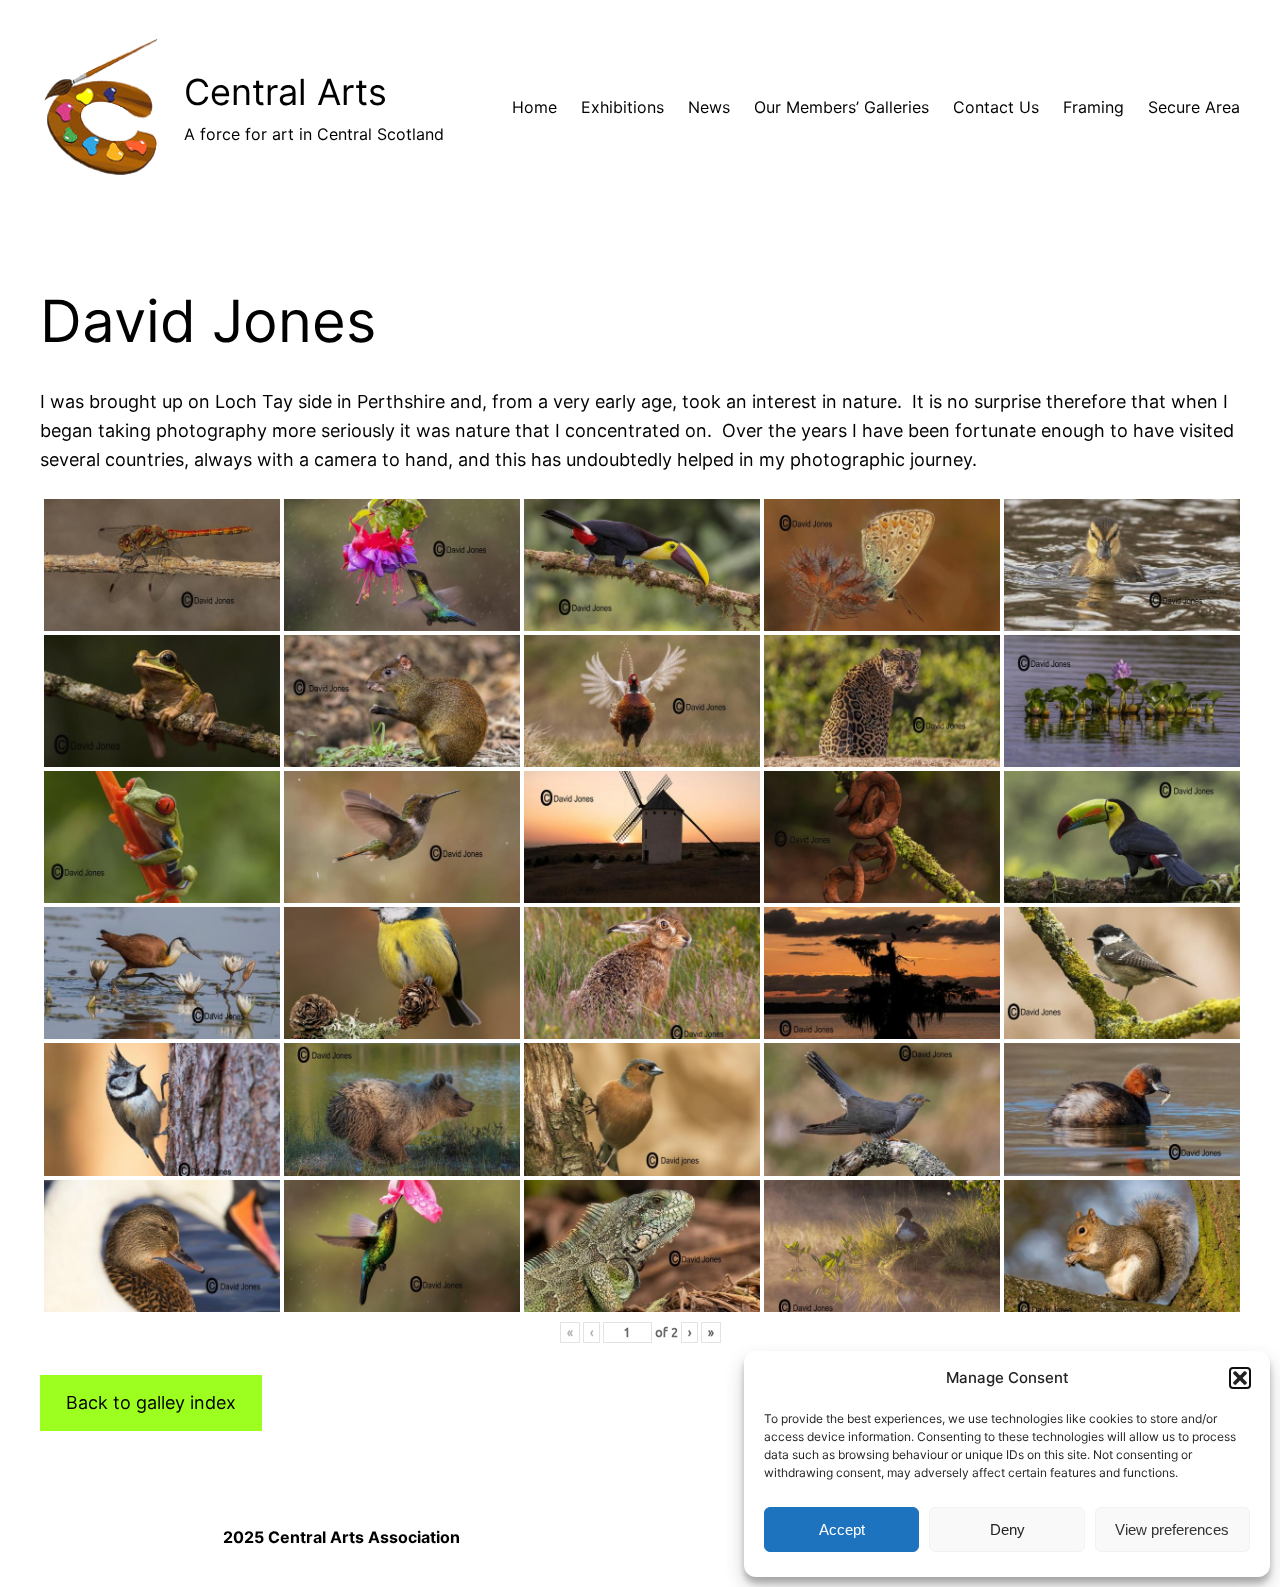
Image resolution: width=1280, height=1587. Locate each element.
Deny (1007, 1529)
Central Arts (285, 92)
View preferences (1172, 1529)
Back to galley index (151, 1402)
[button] (1240, 1378)
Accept (842, 1529)
